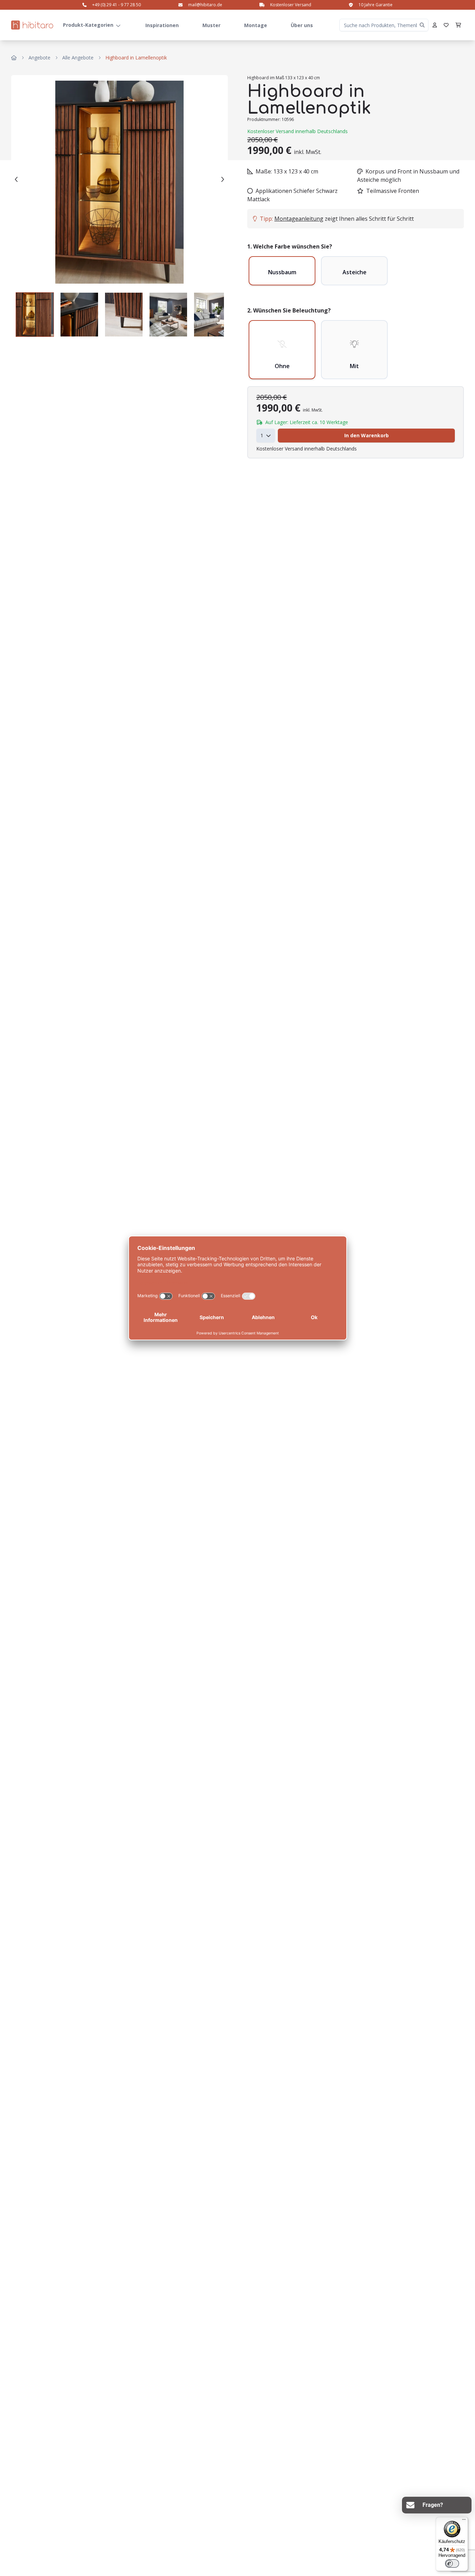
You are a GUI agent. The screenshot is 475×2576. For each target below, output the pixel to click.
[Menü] (464, 2521)
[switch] (452, 2563)
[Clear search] (422, 25)
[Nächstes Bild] (222, 179)
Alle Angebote (78, 58)
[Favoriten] (446, 25)
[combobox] (266, 436)
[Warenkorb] (458, 25)
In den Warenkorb (367, 435)
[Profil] (435, 25)
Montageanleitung (299, 219)
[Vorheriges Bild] (17, 179)
